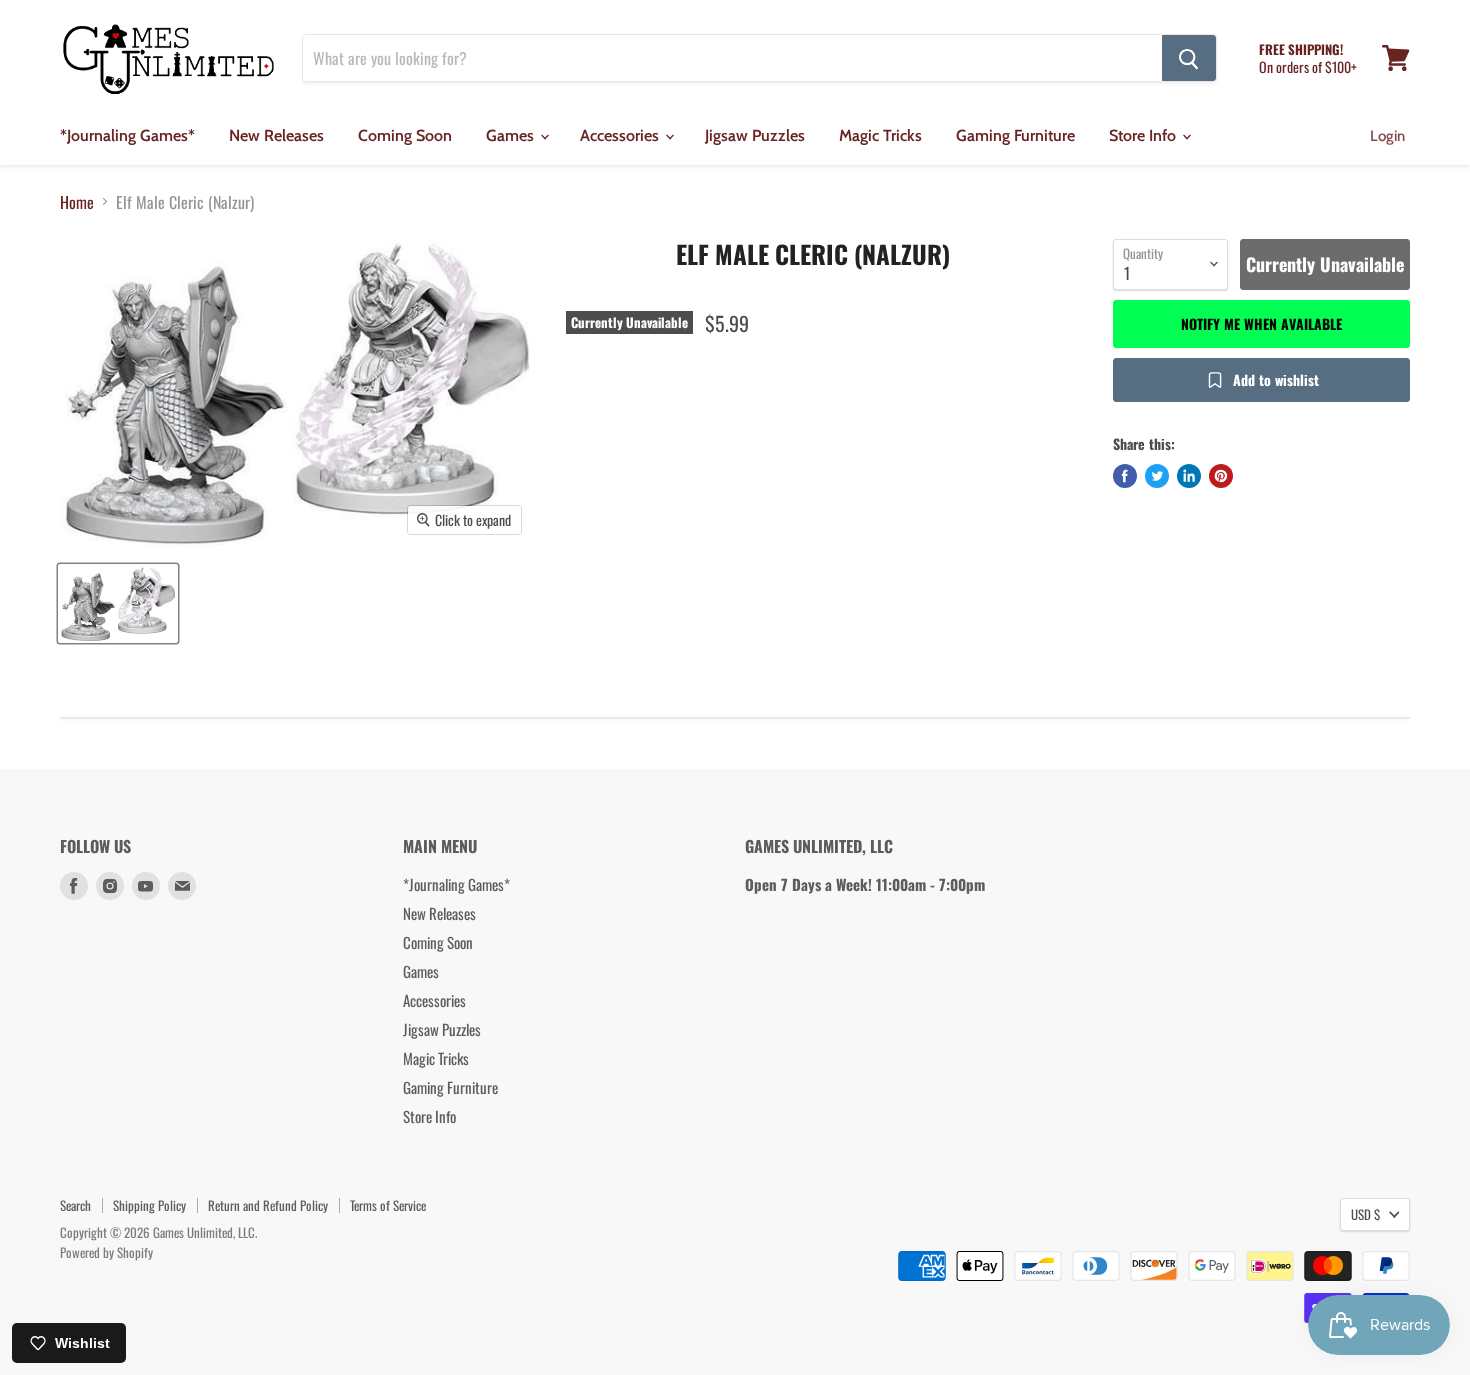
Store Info (1144, 135)
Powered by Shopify (106, 1252)
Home (77, 202)
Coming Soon (405, 135)
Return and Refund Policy (268, 1205)
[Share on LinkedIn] (1189, 476)
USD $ (1365, 1214)
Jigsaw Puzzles (755, 135)
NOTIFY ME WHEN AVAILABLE (1261, 323)
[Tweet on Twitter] (1157, 476)
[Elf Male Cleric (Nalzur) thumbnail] (118, 603)
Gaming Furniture (1015, 135)
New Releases (276, 135)
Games (512, 135)
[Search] (1189, 58)
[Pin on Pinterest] (1221, 476)
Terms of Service (388, 1205)
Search (75, 1205)
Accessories (621, 135)
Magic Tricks (880, 135)
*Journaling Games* (127, 135)
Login (1387, 136)
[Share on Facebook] (1125, 476)
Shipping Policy (149, 1205)
